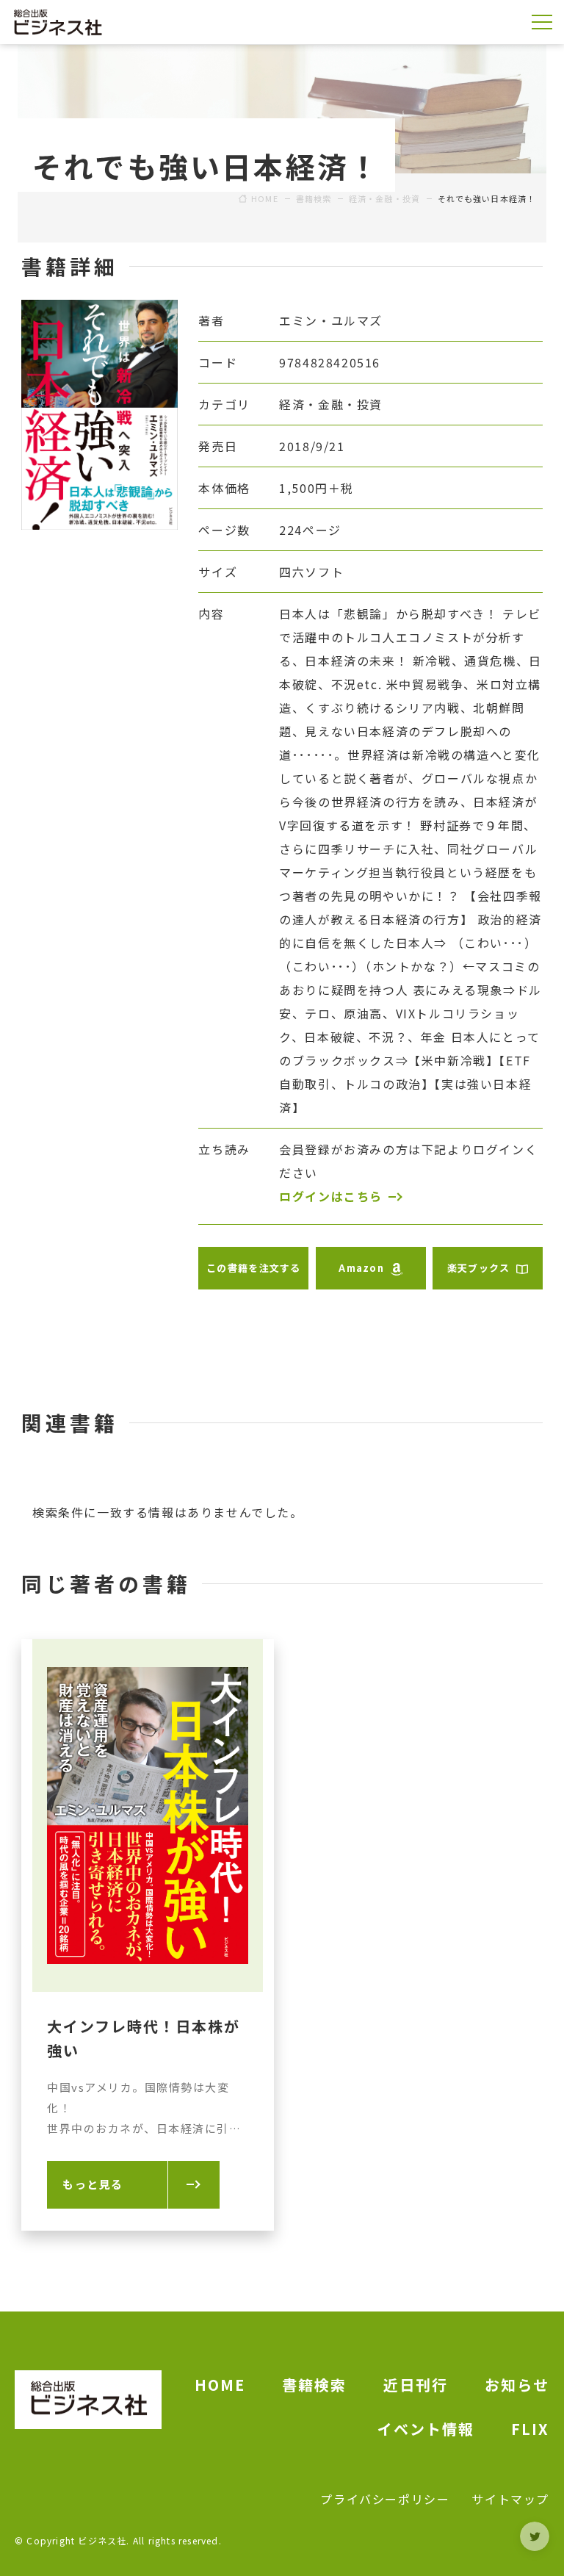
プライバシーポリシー (385, 2499)
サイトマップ (510, 2499)
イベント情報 (426, 2429)
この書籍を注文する (254, 1268)
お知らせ (517, 2385)
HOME (220, 2385)
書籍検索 (314, 2385)
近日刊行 (416, 2385)
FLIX (530, 2429)
